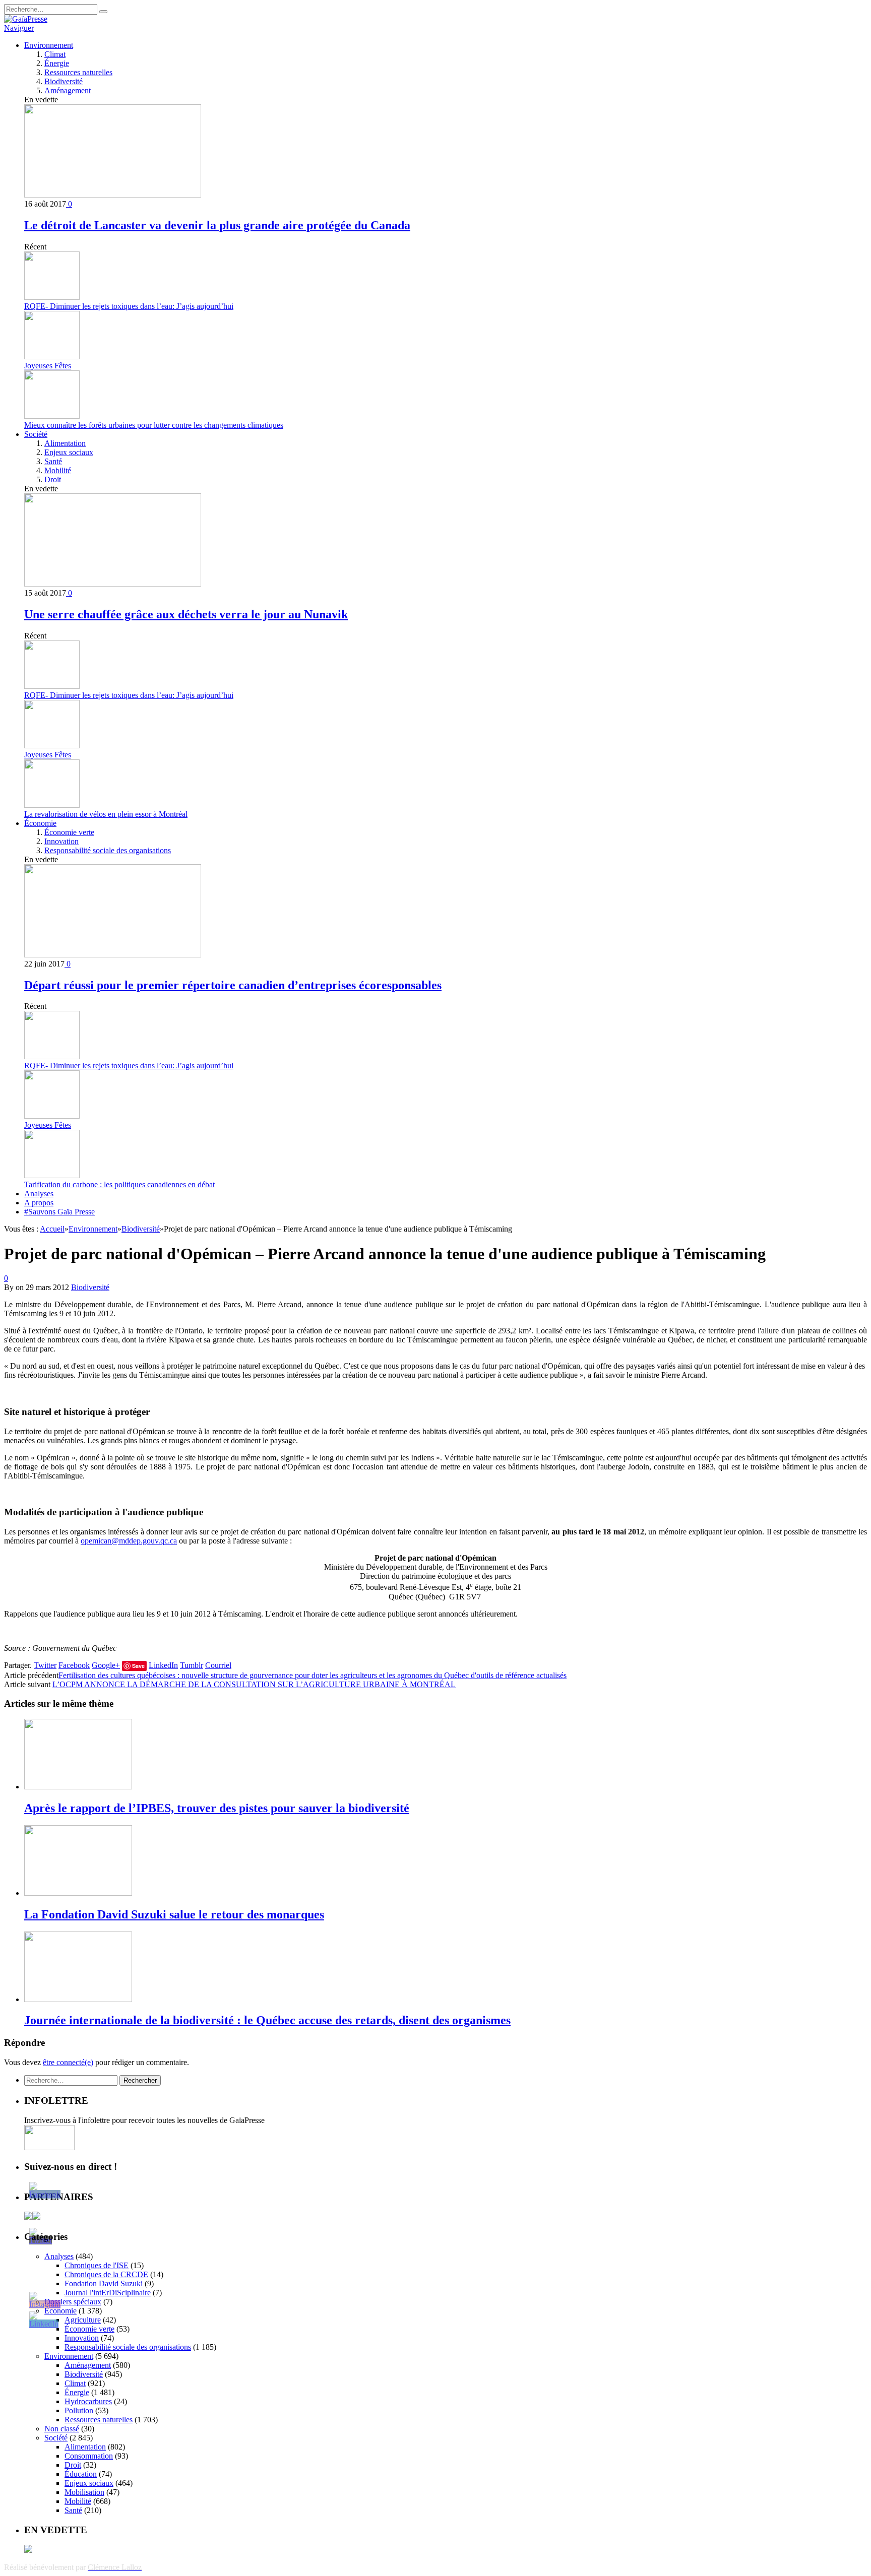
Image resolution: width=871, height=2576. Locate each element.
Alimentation (65, 443)
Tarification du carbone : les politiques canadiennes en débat (119, 1184)
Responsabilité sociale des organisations (108, 850)
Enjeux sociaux (69, 452)
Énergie (57, 63)
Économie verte (69, 832)
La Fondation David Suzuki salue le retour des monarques (174, 1914)
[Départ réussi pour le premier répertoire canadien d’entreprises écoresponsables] (113, 955)
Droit (53, 479)
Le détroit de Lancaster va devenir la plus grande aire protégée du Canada (217, 225)
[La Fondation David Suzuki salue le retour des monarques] (78, 1893)
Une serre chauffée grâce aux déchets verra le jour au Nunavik (186, 614)
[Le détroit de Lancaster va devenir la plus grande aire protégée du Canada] (113, 195)
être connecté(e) (68, 2062)
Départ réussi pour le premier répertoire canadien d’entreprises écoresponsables (233, 985)
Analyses (39, 1194)
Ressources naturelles (78, 72)
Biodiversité (64, 81)
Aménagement (68, 90)
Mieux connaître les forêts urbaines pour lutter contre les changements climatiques (154, 425)
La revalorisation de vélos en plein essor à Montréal (106, 814)
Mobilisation (84, 2492)
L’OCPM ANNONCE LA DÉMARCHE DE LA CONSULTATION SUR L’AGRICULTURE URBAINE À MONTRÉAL (254, 1684)
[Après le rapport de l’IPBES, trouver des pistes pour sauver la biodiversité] (78, 1787)
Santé (53, 461)
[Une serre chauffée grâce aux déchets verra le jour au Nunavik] (113, 584)
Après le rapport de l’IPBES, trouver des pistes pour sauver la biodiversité (217, 1808)
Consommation (89, 2456)
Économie (40, 823)
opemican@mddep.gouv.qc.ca (129, 1541)
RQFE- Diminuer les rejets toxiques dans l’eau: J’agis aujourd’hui (129, 306)
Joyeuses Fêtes (48, 366)
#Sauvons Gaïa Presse (59, 1212)
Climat (55, 54)
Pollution (79, 2410)
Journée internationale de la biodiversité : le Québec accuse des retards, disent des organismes (267, 2020)
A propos (39, 1203)
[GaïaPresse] (26, 19)
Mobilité (58, 470)
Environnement (49, 45)
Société (36, 434)
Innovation (61, 841)
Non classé (62, 2429)
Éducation (81, 2474)
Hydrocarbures (88, 2401)
